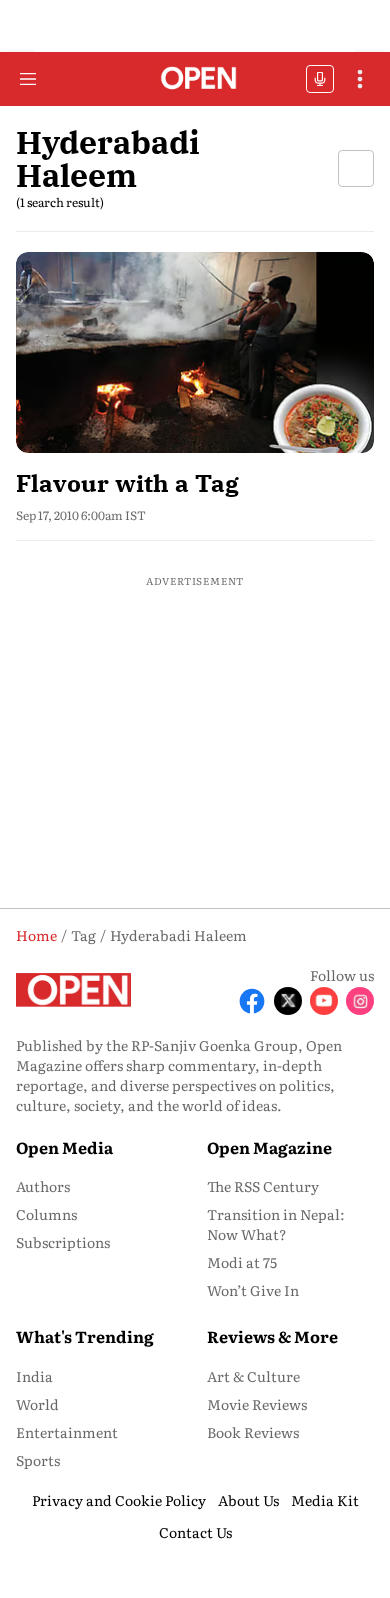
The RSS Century (263, 1186)
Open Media (64, 1147)
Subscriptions (63, 1242)
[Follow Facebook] (252, 1001)
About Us (248, 1500)
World (37, 1404)
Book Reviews (253, 1432)
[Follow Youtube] (324, 1001)
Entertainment (67, 1432)
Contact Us (195, 1532)
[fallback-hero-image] (195, 352)
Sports (38, 1460)
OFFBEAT (320, 79)
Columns (46, 1214)
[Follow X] (288, 1001)
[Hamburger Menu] (28, 79)
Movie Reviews (257, 1404)
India (34, 1376)
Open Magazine (269, 1147)
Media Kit (325, 1500)
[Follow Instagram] (360, 1001)
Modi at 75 (242, 1262)
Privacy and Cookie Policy (119, 1500)
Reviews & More (272, 1336)
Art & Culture (253, 1376)
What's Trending (85, 1336)
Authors (43, 1186)
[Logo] (195, 79)
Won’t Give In (253, 1290)
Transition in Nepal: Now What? (276, 1224)
